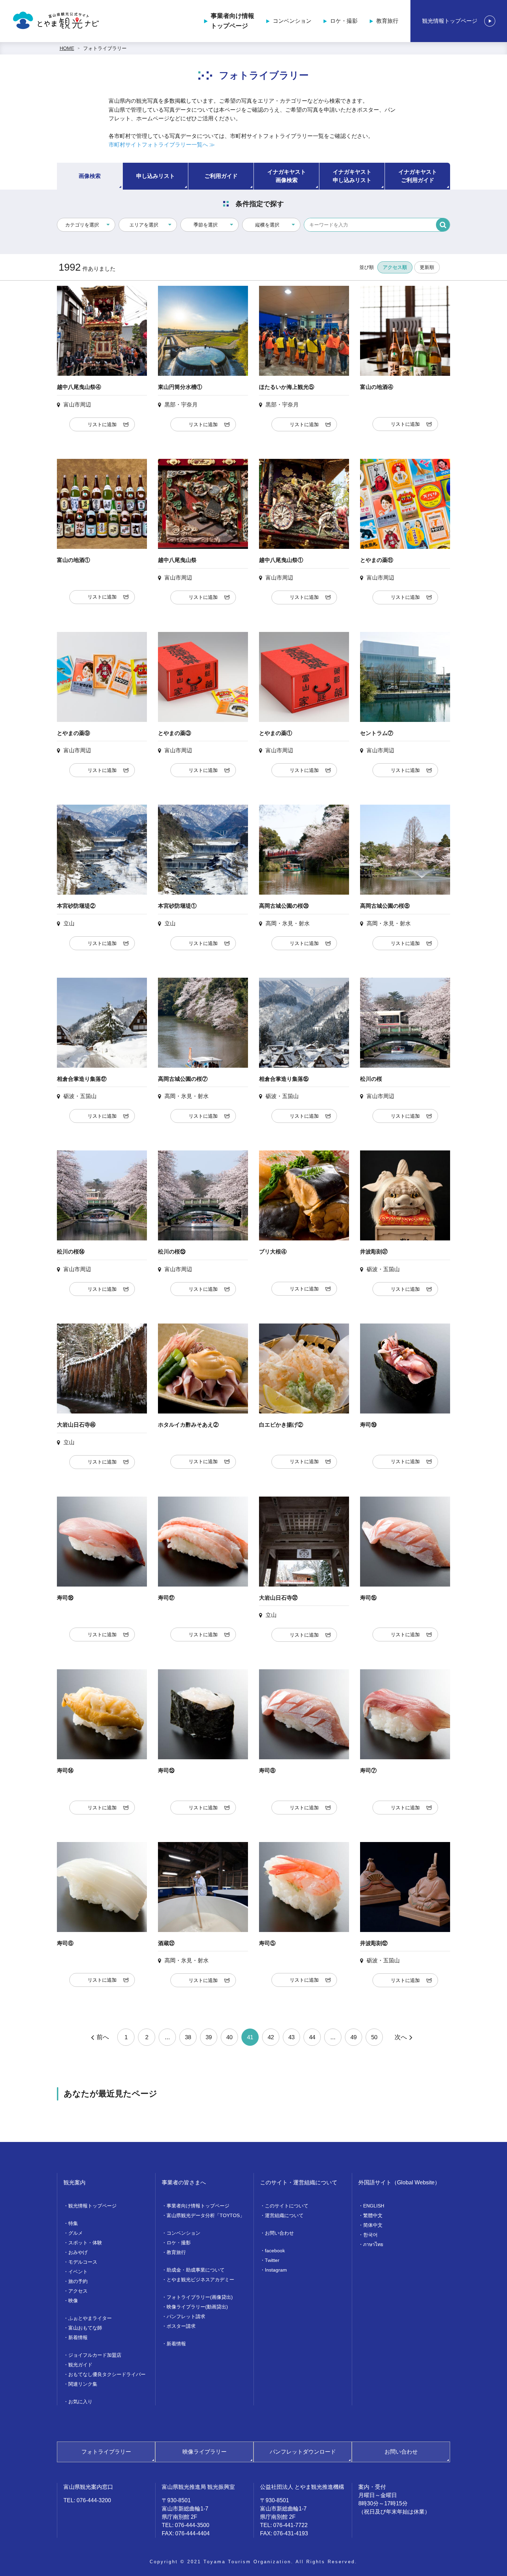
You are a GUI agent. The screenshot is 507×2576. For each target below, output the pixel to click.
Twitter (272, 2260)
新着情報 (78, 2337)
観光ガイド (80, 2365)
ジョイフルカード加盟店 (95, 2355)
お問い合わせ (279, 2233)
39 (209, 2037)
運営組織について (284, 2215)
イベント (78, 2272)
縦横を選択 (267, 225)
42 (271, 2037)
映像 (73, 2301)
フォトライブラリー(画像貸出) (200, 2297)
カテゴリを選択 (82, 225)
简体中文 (373, 2225)
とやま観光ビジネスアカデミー (200, 2280)
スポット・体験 (85, 2243)
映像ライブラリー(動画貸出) (197, 2307)
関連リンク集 (83, 2384)
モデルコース (83, 2262)
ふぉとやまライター (90, 2318)
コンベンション (292, 21)
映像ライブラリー (205, 2452)
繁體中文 (373, 2215)
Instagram (276, 2270)
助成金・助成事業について (196, 2270)
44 (312, 2037)
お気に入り (80, 2402)
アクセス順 (395, 267)
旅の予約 (78, 2281)
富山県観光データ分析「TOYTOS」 (206, 2215)
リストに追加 (102, 424)
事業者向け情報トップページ (232, 21)
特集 (73, 2223)
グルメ (76, 2233)
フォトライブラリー (105, 48)
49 (354, 2037)
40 (229, 2037)
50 (374, 2037)
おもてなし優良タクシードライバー (107, 2374)
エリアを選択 (144, 225)
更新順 (427, 267)
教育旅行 (387, 21)
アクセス (78, 2291)
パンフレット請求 (186, 2316)
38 (188, 2037)
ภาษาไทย (373, 2244)
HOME (67, 48)
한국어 (370, 2235)
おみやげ (78, 2252)
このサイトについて (287, 2206)
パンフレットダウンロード (303, 2452)
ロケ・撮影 (344, 21)
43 (291, 2037)
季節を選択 (206, 225)
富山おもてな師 (85, 2328)
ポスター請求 (181, 2326)
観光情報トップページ (450, 21)
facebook (275, 2251)
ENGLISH (374, 2206)
